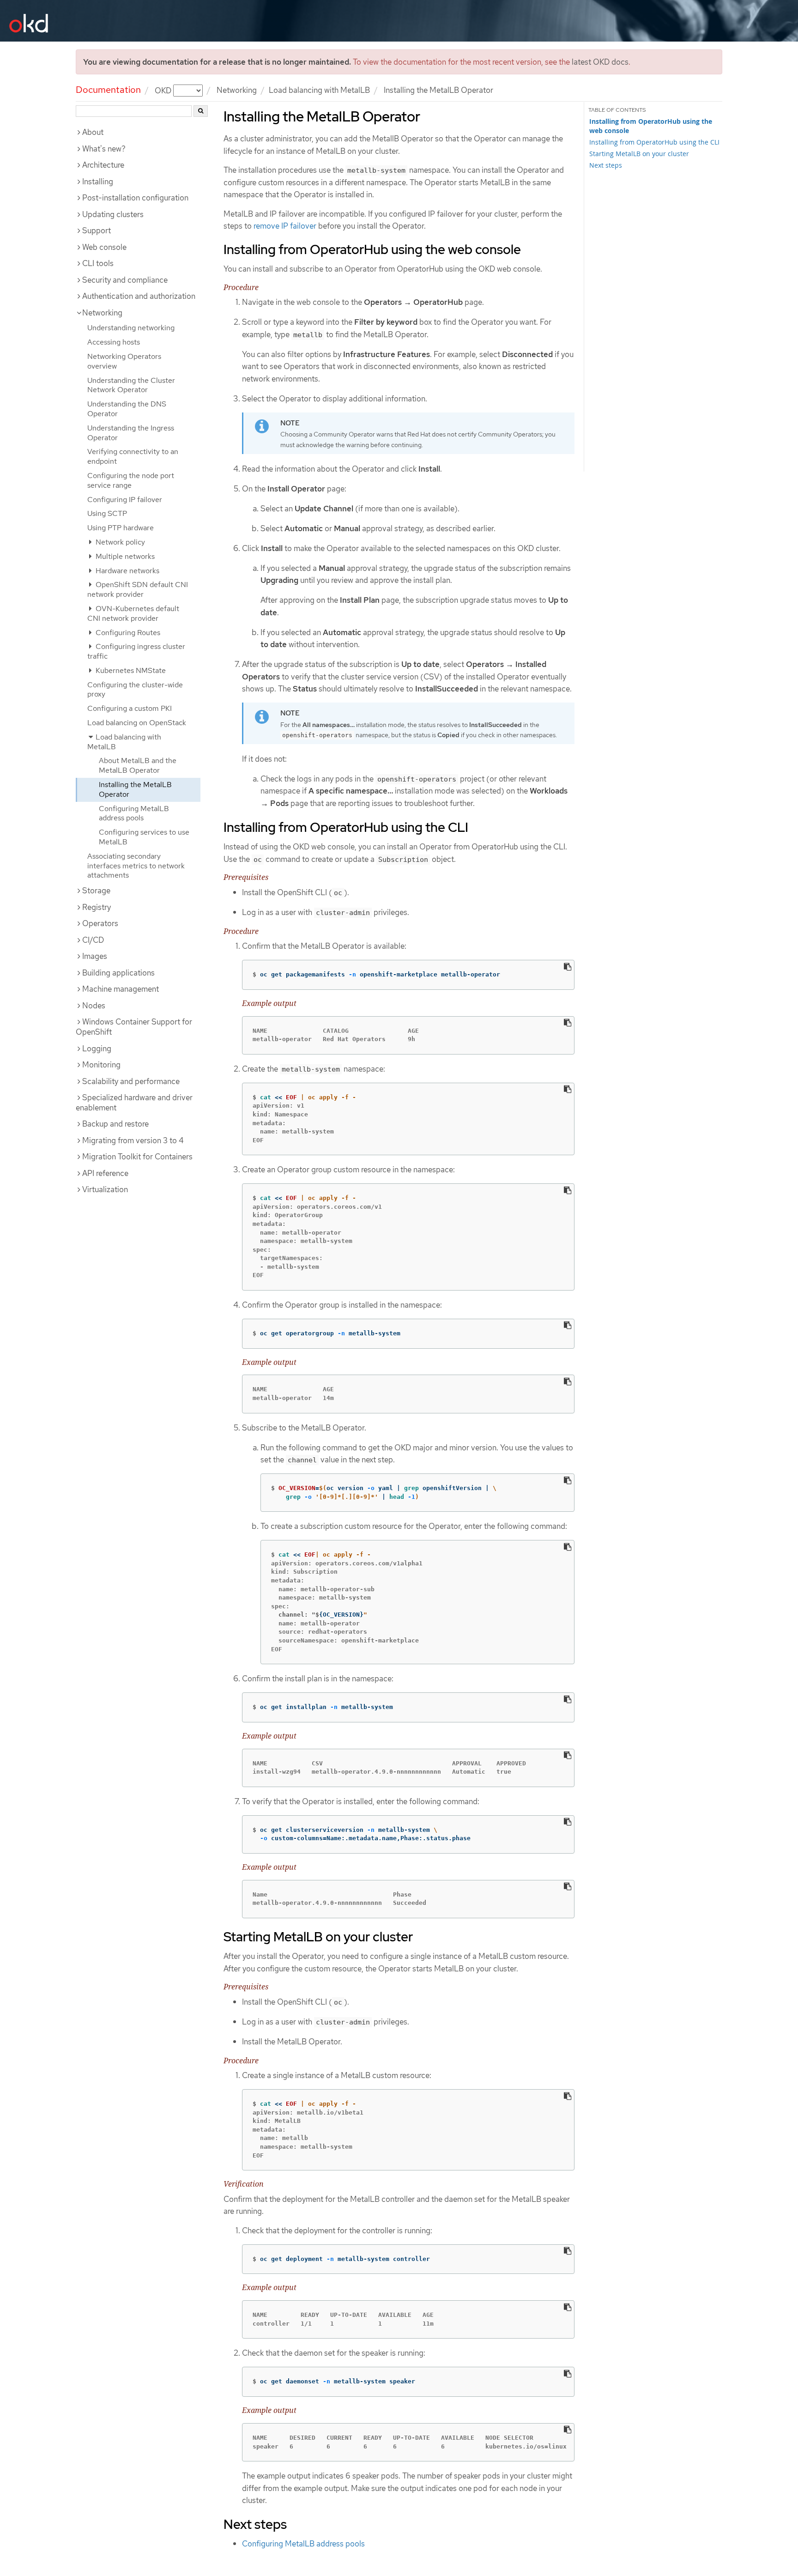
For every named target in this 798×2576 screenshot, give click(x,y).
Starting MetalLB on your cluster (639, 154)
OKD (164, 90)
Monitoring (101, 1065)
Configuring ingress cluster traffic (136, 651)
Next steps (606, 165)
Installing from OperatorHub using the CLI (654, 142)
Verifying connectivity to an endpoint (133, 456)
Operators (100, 923)
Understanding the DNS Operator (127, 409)
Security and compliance (125, 280)
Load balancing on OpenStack (137, 723)
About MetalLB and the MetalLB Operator (138, 765)
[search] (201, 111)
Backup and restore (115, 1124)
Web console (104, 247)
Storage (96, 891)
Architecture (103, 165)
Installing (98, 182)
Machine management (121, 989)
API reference (105, 1173)
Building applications (118, 973)
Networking (237, 90)
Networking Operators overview (124, 361)
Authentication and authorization (139, 296)
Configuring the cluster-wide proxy (135, 690)
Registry (97, 907)
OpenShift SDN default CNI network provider (138, 589)
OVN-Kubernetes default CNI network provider (133, 613)
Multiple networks (124, 556)
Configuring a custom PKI (130, 708)
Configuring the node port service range (131, 480)
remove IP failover (285, 226)
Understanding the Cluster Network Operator (131, 385)
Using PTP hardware (121, 528)
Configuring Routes (127, 633)
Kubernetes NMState (130, 670)
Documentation (108, 90)
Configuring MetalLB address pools (134, 813)
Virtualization (105, 1189)
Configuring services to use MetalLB (144, 837)
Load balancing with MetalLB (319, 90)
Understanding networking (131, 328)
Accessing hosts (114, 342)
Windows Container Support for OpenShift (134, 1027)
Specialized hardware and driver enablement (134, 1103)
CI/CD (93, 940)
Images (95, 956)
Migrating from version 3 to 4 (133, 1140)
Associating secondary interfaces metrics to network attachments (136, 866)
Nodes (94, 1006)
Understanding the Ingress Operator (131, 433)
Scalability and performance (131, 1081)
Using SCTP (107, 513)
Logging (97, 1049)
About (93, 132)
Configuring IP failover (125, 500)
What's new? (104, 149)
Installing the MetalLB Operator (135, 789)
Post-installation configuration (135, 198)
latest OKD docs (600, 62)
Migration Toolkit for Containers (137, 1157)
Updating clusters (113, 214)
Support (97, 230)
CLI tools (98, 263)
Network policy (119, 542)
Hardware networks (127, 571)
